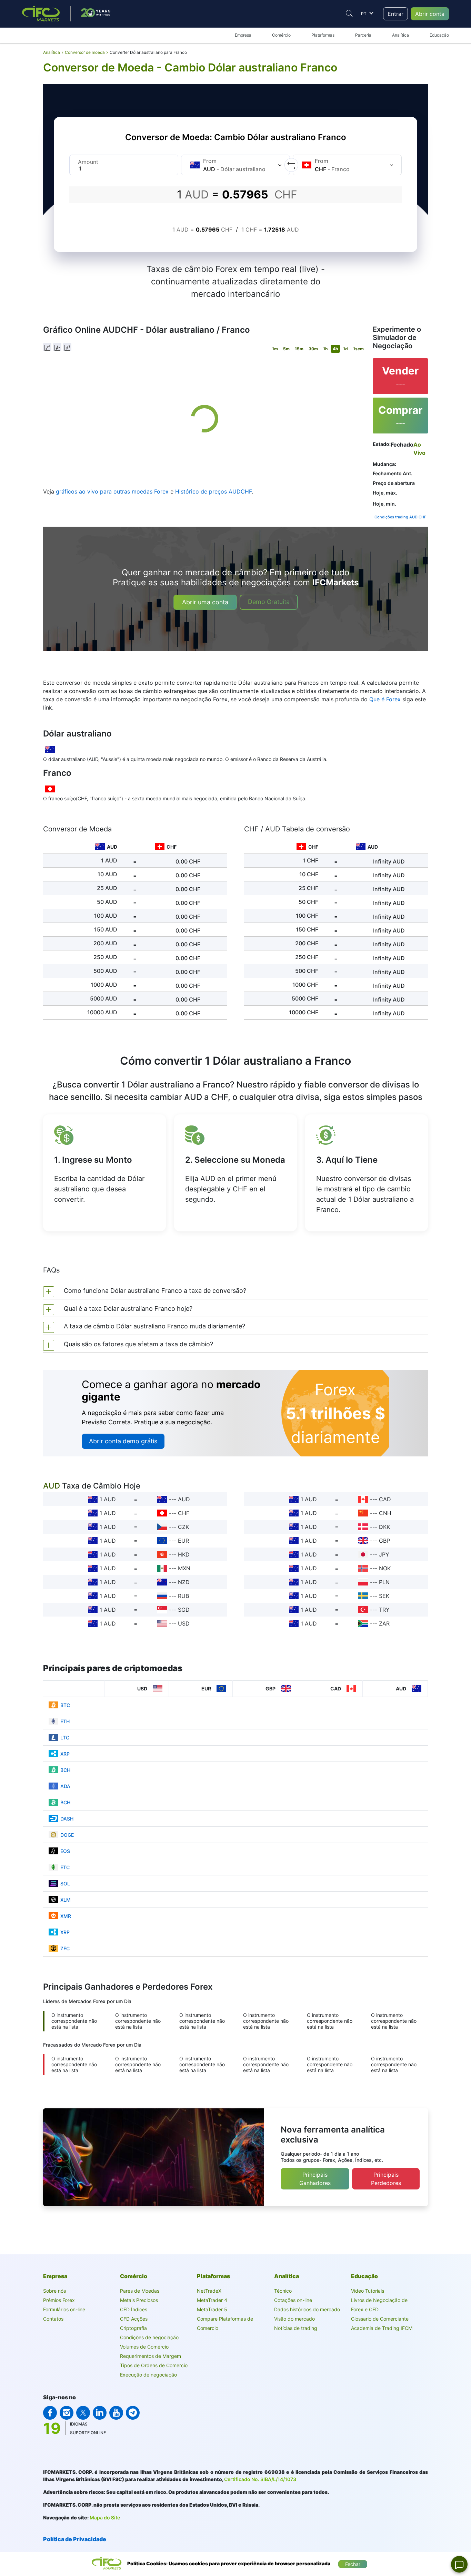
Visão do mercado (294, 2319)
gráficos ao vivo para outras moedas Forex (112, 491)
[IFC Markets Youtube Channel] (116, 2413)
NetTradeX (209, 2291)
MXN (184, 1568)
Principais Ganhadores (315, 2179)
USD (184, 1623)
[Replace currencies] (291, 165)
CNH (385, 1513)
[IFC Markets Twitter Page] (83, 2413)
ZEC (65, 1948)
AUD (184, 1499)
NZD (184, 1582)
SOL (65, 1884)
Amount (88, 162)
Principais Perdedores (386, 2179)
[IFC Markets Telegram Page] (133, 2413)
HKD (184, 1554)
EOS (65, 1851)
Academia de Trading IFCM (382, 2328)
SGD (184, 1610)
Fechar (353, 2564)
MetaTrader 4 (212, 2300)
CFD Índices (134, 2309)
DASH (67, 1819)
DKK (384, 1527)
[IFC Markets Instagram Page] (67, 2413)
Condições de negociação (149, 2337)
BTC (65, 1705)
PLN (384, 1582)
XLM (66, 1900)
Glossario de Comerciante (380, 2319)
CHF (184, 1513)
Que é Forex (385, 699)
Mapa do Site (105, 2518)
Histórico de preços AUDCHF (213, 491)
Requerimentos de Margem (151, 2356)
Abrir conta (430, 14)
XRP (65, 1754)
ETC (65, 1867)
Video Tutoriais (368, 2291)
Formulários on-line (64, 2309)
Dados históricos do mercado (307, 2309)
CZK (183, 1527)
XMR (66, 1916)
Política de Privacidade (75, 2539)
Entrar (395, 14)
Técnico (283, 2291)
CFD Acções (134, 2319)
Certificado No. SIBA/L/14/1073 (260, 2479)
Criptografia (133, 2328)
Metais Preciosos (139, 2300)
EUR (183, 1541)
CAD (385, 1499)
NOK (385, 1568)
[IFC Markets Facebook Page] (50, 2413)
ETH (65, 1721)
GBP (384, 1541)
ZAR (384, 1623)
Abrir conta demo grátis (123, 1441)
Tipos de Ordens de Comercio (154, 2365)
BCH (65, 1770)
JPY (384, 1554)
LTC (65, 1738)
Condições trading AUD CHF (400, 517)
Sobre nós (54, 2291)
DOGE (67, 1835)
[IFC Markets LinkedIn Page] (100, 2413)
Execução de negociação (148, 2375)
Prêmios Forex (59, 2300)
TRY (384, 1610)
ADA (65, 1786)
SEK (384, 1596)
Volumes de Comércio (144, 2347)
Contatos (53, 2319)
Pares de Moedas (140, 2291)
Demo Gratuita (269, 602)
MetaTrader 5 (212, 2309)
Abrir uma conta (205, 602)
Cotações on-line (293, 2300)
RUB (183, 1596)
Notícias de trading (296, 2328)
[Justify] (349, 13)
